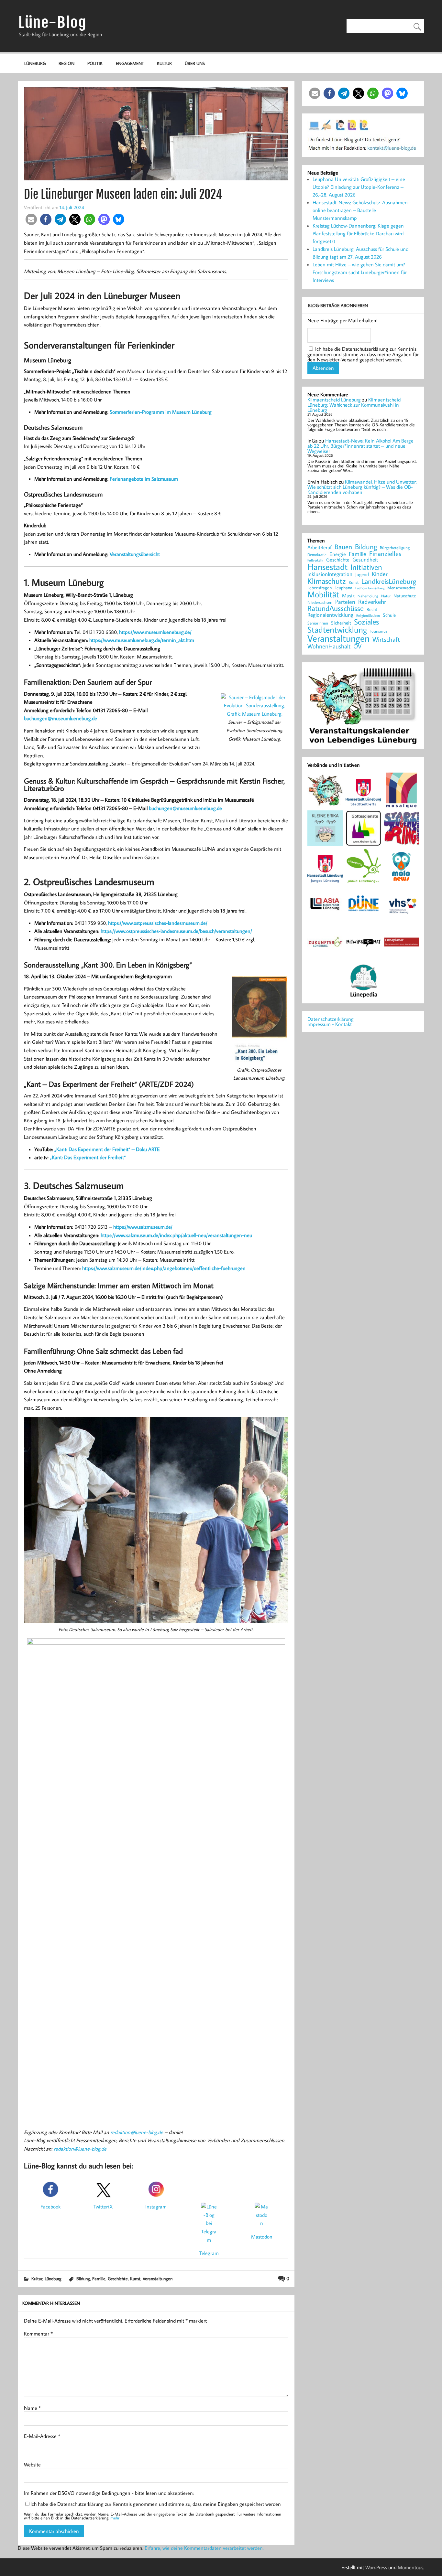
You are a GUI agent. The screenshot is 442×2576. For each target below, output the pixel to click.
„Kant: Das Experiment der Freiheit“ (88, 1157)
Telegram (209, 2253)
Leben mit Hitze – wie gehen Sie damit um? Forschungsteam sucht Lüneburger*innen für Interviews (360, 272)
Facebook (50, 2207)
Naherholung (368, 596)
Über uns (195, 63)
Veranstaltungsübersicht (135, 554)
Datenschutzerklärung (331, 1019)
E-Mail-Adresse (42, 2436)
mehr (115, 2518)
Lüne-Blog (52, 22)
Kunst (135, 2278)
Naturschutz (405, 596)
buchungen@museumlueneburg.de (61, 718)
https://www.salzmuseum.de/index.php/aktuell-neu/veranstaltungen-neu (176, 1235)
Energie (338, 554)
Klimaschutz (327, 581)
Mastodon (262, 2237)
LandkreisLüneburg (389, 582)
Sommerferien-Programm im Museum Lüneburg (161, 412)
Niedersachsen (320, 602)
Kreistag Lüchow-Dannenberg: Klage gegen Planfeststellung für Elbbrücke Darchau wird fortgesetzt (358, 233)
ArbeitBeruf (320, 548)
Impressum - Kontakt (330, 1024)
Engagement (130, 63)
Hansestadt (327, 567)
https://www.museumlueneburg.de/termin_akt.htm (142, 640)
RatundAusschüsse (336, 609)
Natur (386, 596)
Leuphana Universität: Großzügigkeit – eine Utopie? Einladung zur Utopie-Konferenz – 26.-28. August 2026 (359, 187)
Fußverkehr (315, 560)
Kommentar (38, 2334)
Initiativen (366, 567)
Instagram (156, 2207)
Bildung (83, 2278)
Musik (348, 595)
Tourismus (379, 631)
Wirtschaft (386, 639)
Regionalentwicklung (330, 615)
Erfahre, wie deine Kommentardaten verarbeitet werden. (204, 2548)
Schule (389, 615)
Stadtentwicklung (337, 630)
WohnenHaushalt (329, 646)
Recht (372, 610)
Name (32, 2408)
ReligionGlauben (368, 616)
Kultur (164, 63)
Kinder (380, 574)
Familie (99, 2278)
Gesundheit (365, 560)
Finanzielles (385, 554)
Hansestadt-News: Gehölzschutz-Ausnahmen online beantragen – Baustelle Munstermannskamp (360, 210)
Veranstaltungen (158, 2278)
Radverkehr (372, 601)
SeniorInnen (318, 623)
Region (66, 63)
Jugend (362, 575)
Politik (95, 63)
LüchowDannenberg (370, 588)
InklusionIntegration (330, 574)
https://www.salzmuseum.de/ (143, 1227)
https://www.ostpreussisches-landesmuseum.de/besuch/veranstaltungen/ (176, 931)
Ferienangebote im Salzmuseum (144, 479)
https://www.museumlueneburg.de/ (155, 632)
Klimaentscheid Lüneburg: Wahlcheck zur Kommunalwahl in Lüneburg (354, 405)
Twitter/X (103, 2207)
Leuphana (343, 588)
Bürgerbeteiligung (395, 548)
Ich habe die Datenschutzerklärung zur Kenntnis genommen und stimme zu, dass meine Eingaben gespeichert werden (156, 2504)
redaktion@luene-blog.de (137, 2132)
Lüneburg (35, 63)
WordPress (376, 2567)
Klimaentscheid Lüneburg (334, 400)
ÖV (357, 646)
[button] (31, 219)
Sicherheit (341, 623)
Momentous (410, 2567)
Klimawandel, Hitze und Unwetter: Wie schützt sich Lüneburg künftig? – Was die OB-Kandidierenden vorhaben (362, 487)
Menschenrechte (401, 588)
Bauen (343, 547)
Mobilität (323, 594)
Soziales (366, 622)
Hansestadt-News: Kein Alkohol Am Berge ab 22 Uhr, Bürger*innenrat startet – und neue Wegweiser (360, 446)
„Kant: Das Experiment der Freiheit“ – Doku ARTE (107, 1149)
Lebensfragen (320, 588)
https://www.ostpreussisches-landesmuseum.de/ (158, 923)
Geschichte (118, 2278)
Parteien (345, 602)
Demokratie (317, 555)
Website (32, 2464)
